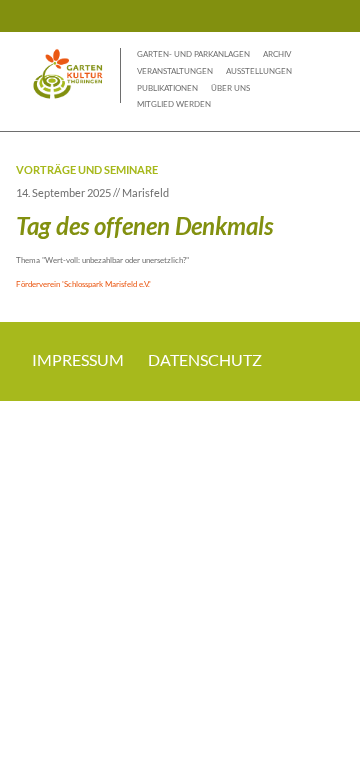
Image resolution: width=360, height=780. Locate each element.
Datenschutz (205, 359)
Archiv (277, 54)
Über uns (230, 88)
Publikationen (167, 88)
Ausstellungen (259, 71)
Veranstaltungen (175, 71)
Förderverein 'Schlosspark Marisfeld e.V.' (83, 284)
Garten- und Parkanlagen (193, 54)
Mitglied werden (174, 104)
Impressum (78, 359)
